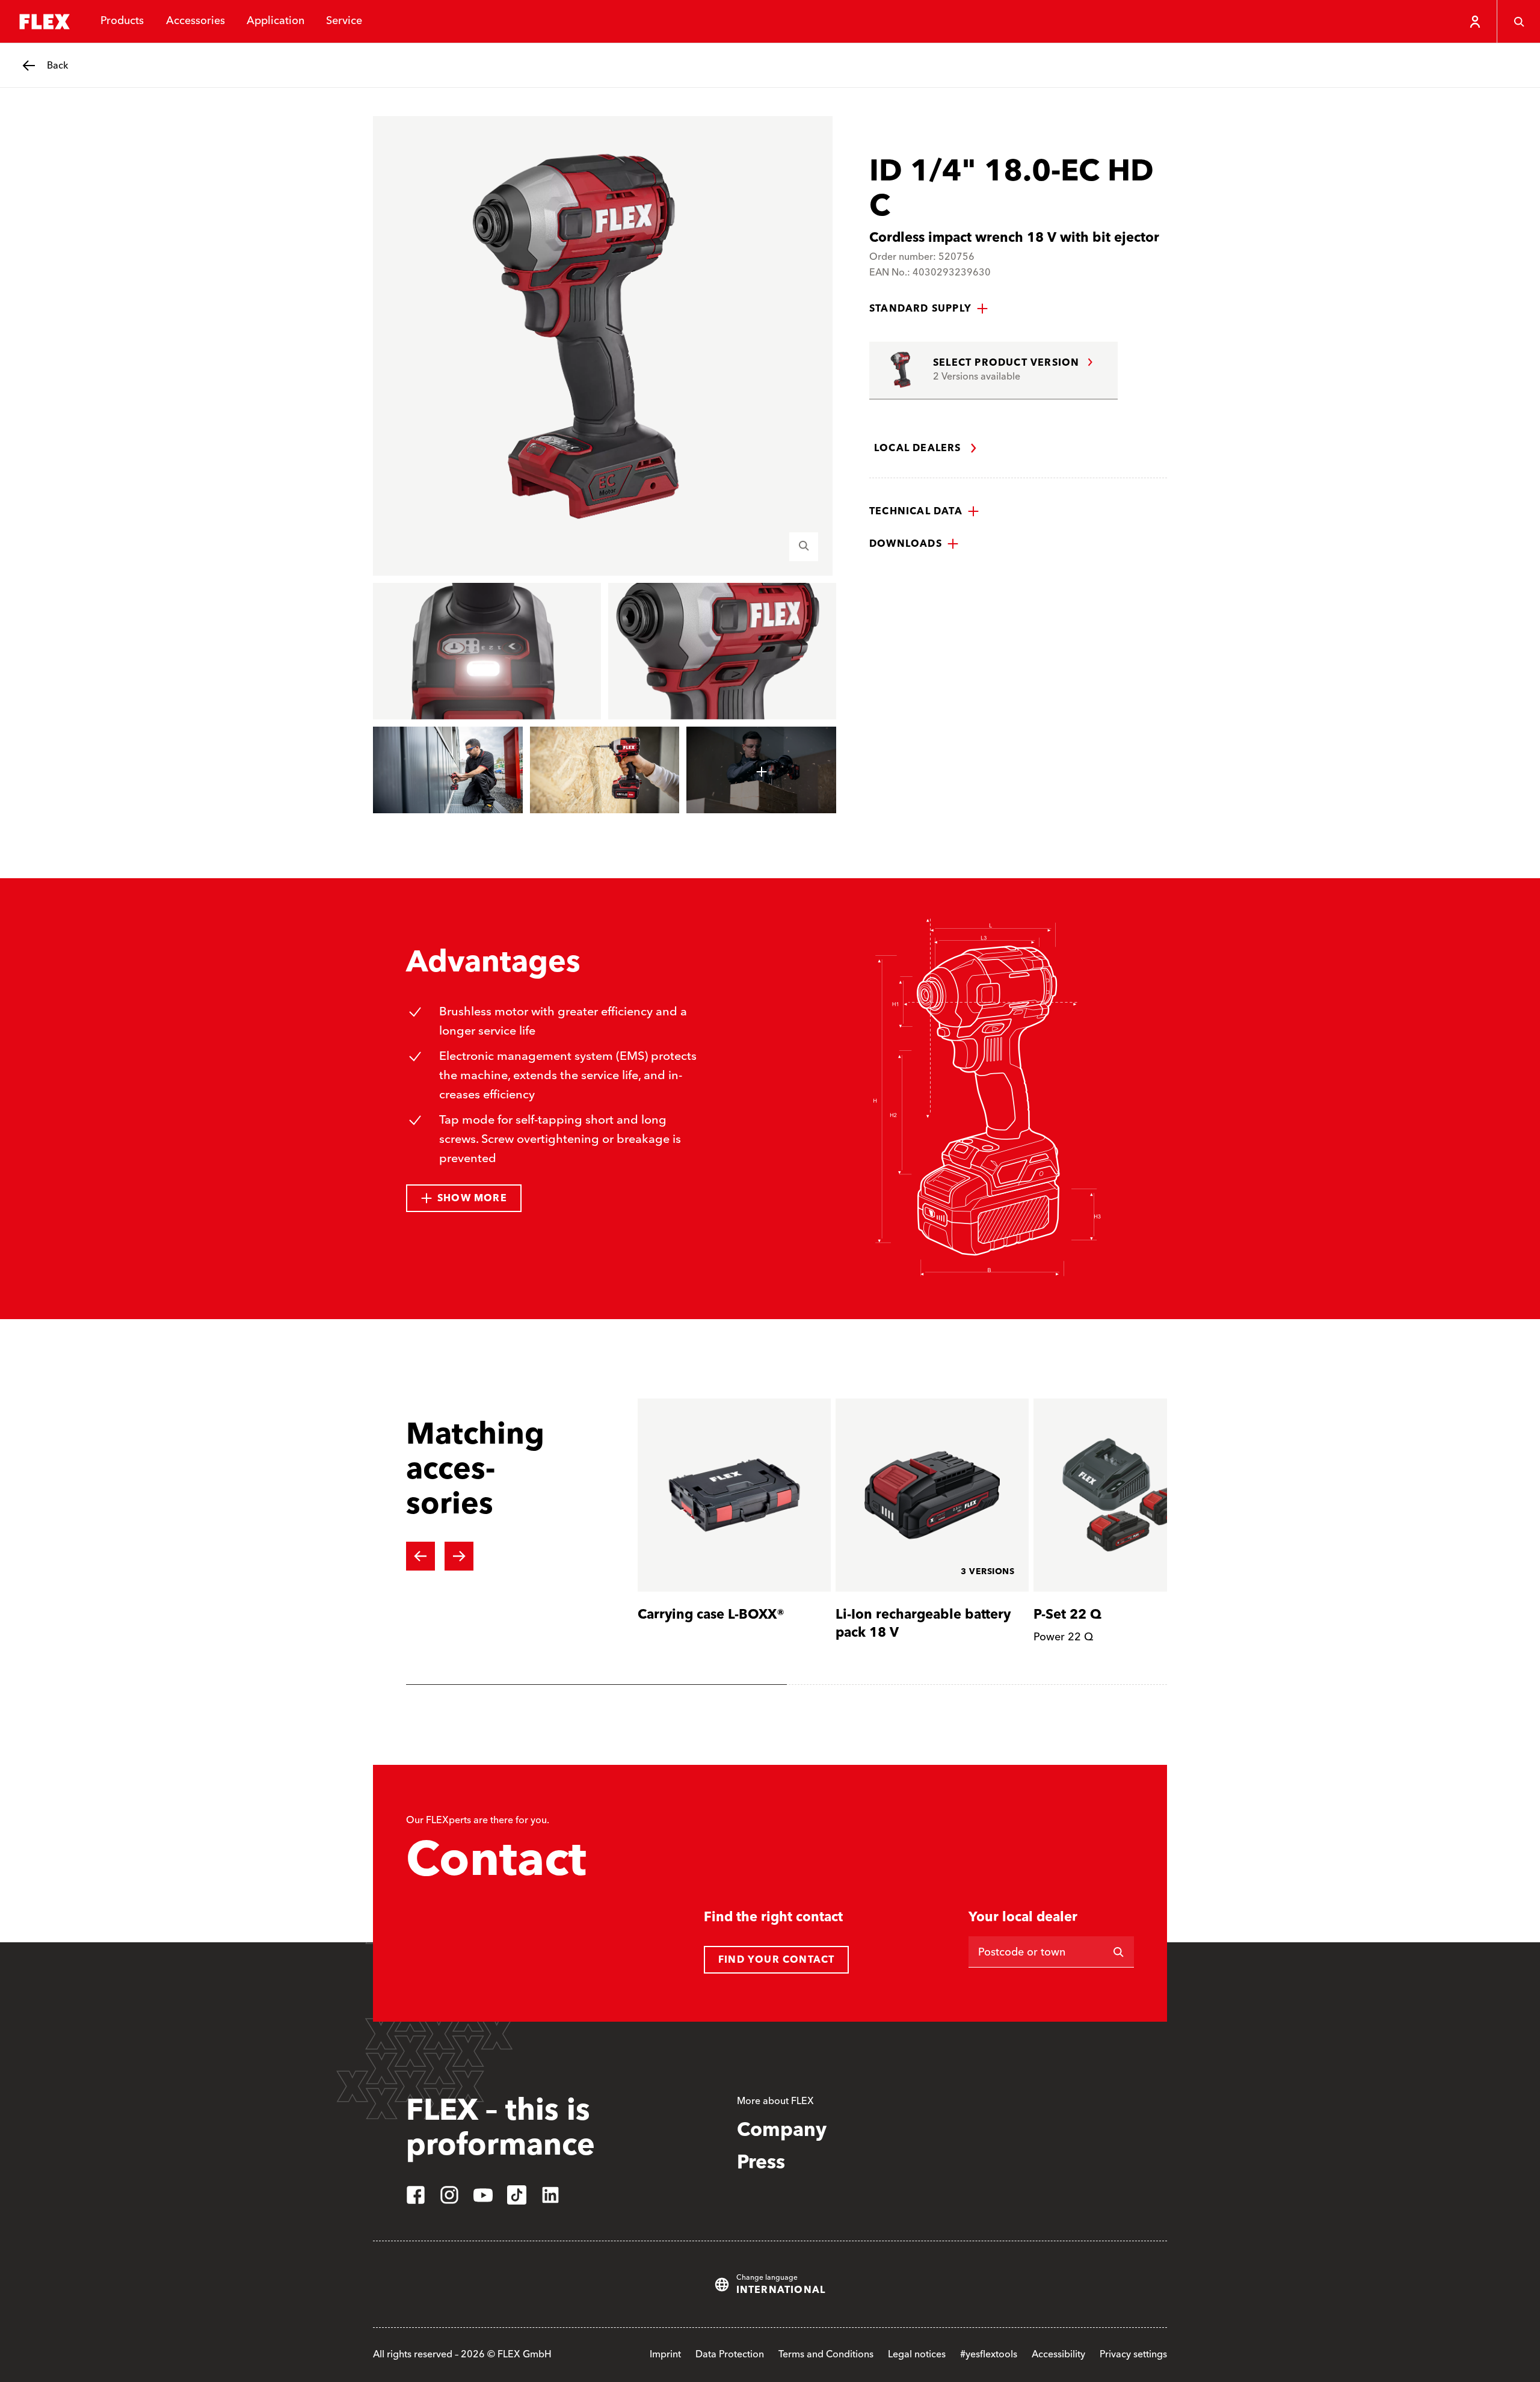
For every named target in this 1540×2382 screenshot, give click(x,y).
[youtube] (483, 2195)
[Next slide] (459, 1556)
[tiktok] (517, 2195)
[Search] (1518, 22)
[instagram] (449, 2195)
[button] (929, 309)
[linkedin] (550, 2195)
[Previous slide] (420, 1556)
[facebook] (416, 2195)
